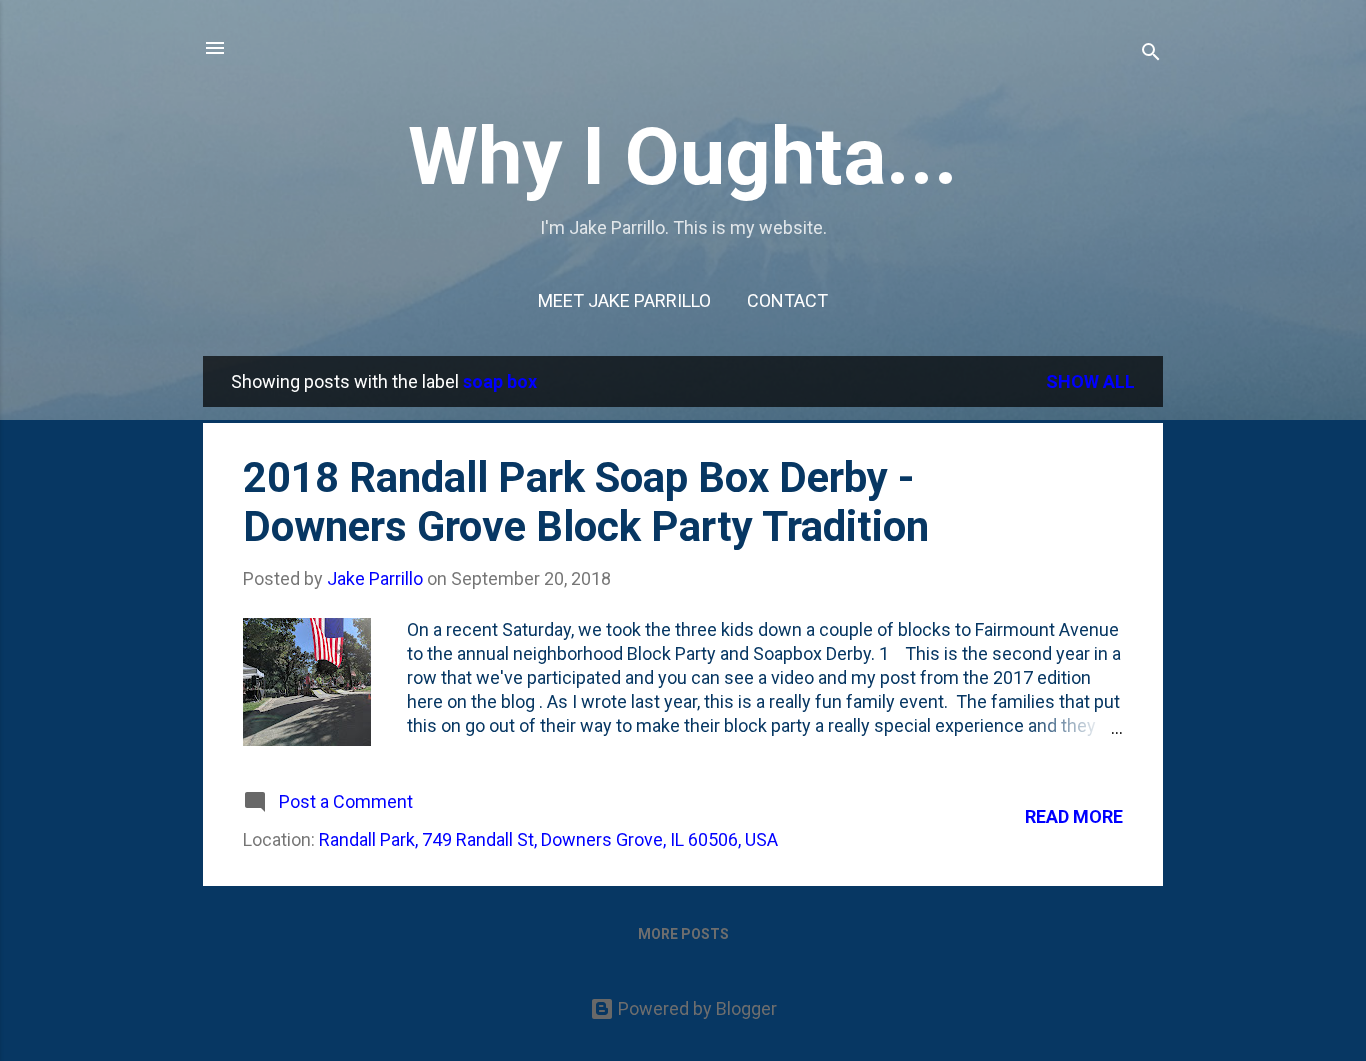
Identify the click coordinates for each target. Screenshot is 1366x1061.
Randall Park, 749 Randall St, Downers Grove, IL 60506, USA (548, 839)
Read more (1074, 816)
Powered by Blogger (695, 1008)
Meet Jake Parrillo (624, 300)
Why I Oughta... (683, 157)
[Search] (1151, 54)
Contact (787, 300)
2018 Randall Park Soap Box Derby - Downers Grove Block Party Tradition (586, 502)
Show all (1090, 381)
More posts (683, 934)
